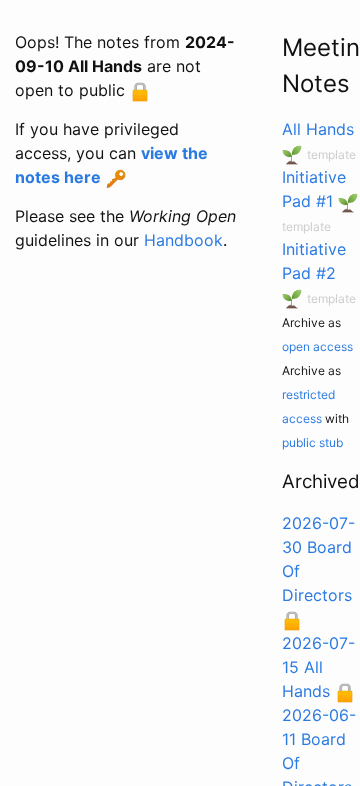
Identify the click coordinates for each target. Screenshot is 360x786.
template (331, 154)
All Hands (318, 129)
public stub (312, 442)
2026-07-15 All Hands (318, 667)
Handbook (183, 240)
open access (317, 346)
